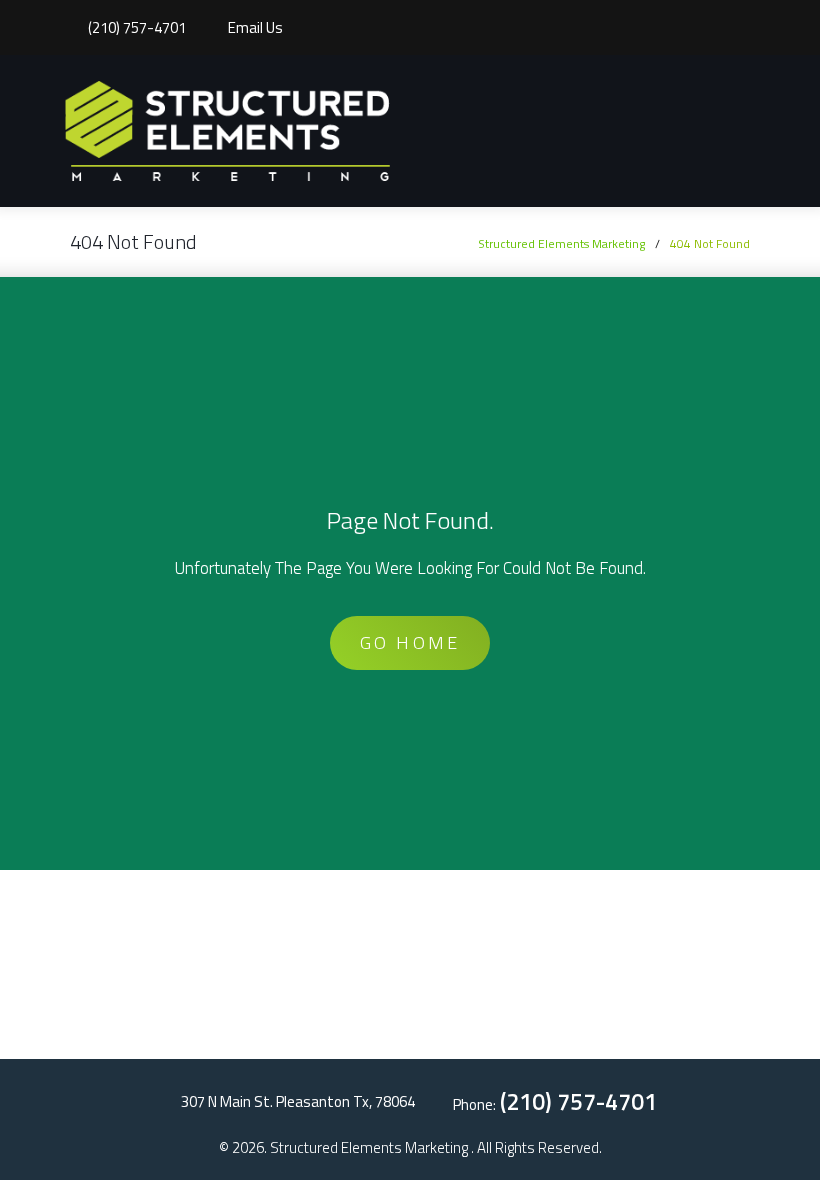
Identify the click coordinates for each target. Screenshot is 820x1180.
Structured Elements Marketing (561, 243)
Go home (410, 642)
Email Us (255, 28)
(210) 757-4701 (137, 28)
